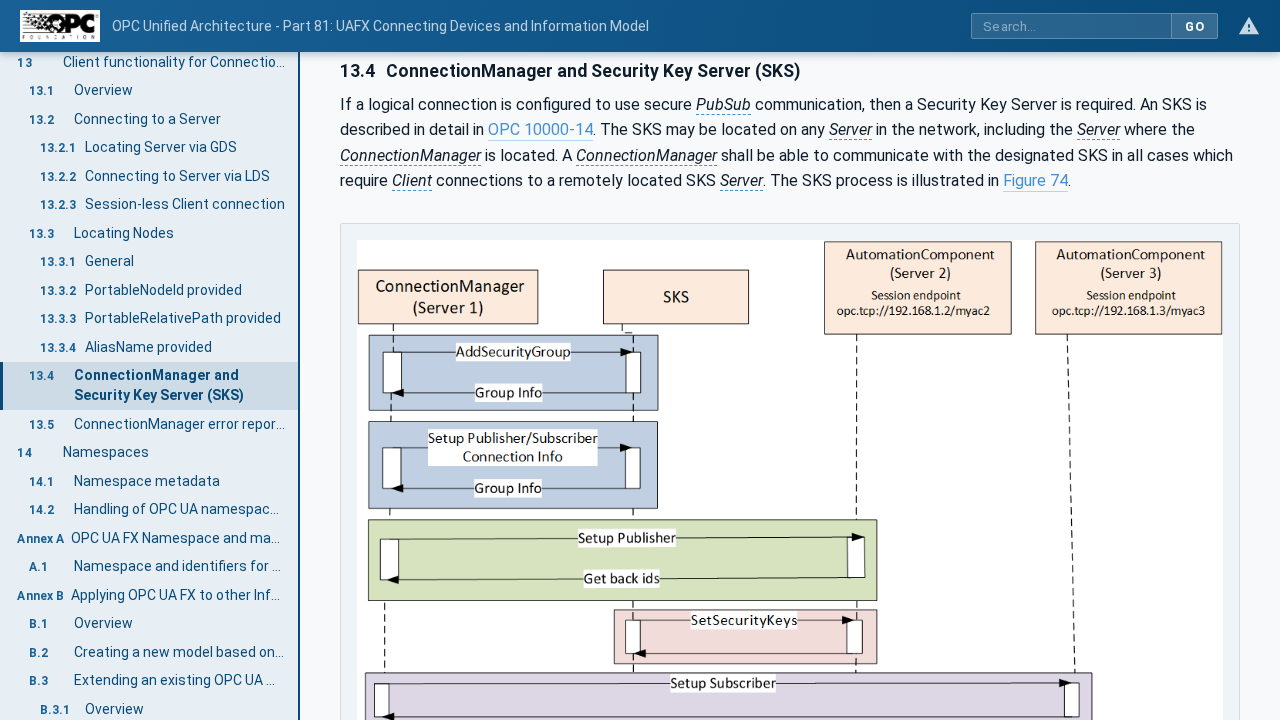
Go (1194, 26)
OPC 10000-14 (540, 129)
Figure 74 (1035, 180)
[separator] (300, 386)
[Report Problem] (1249, 26)
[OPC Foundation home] (60, 26)
